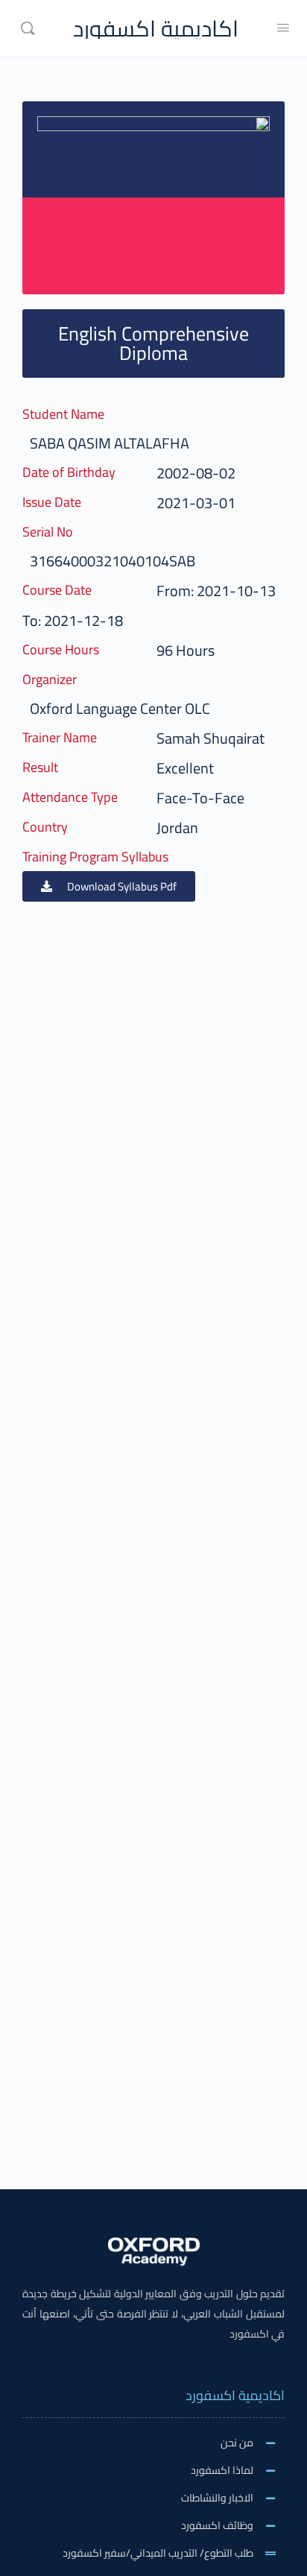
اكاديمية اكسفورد (156, 29)
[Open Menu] (283, 27)
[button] (109, 886)
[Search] (28, 28)
